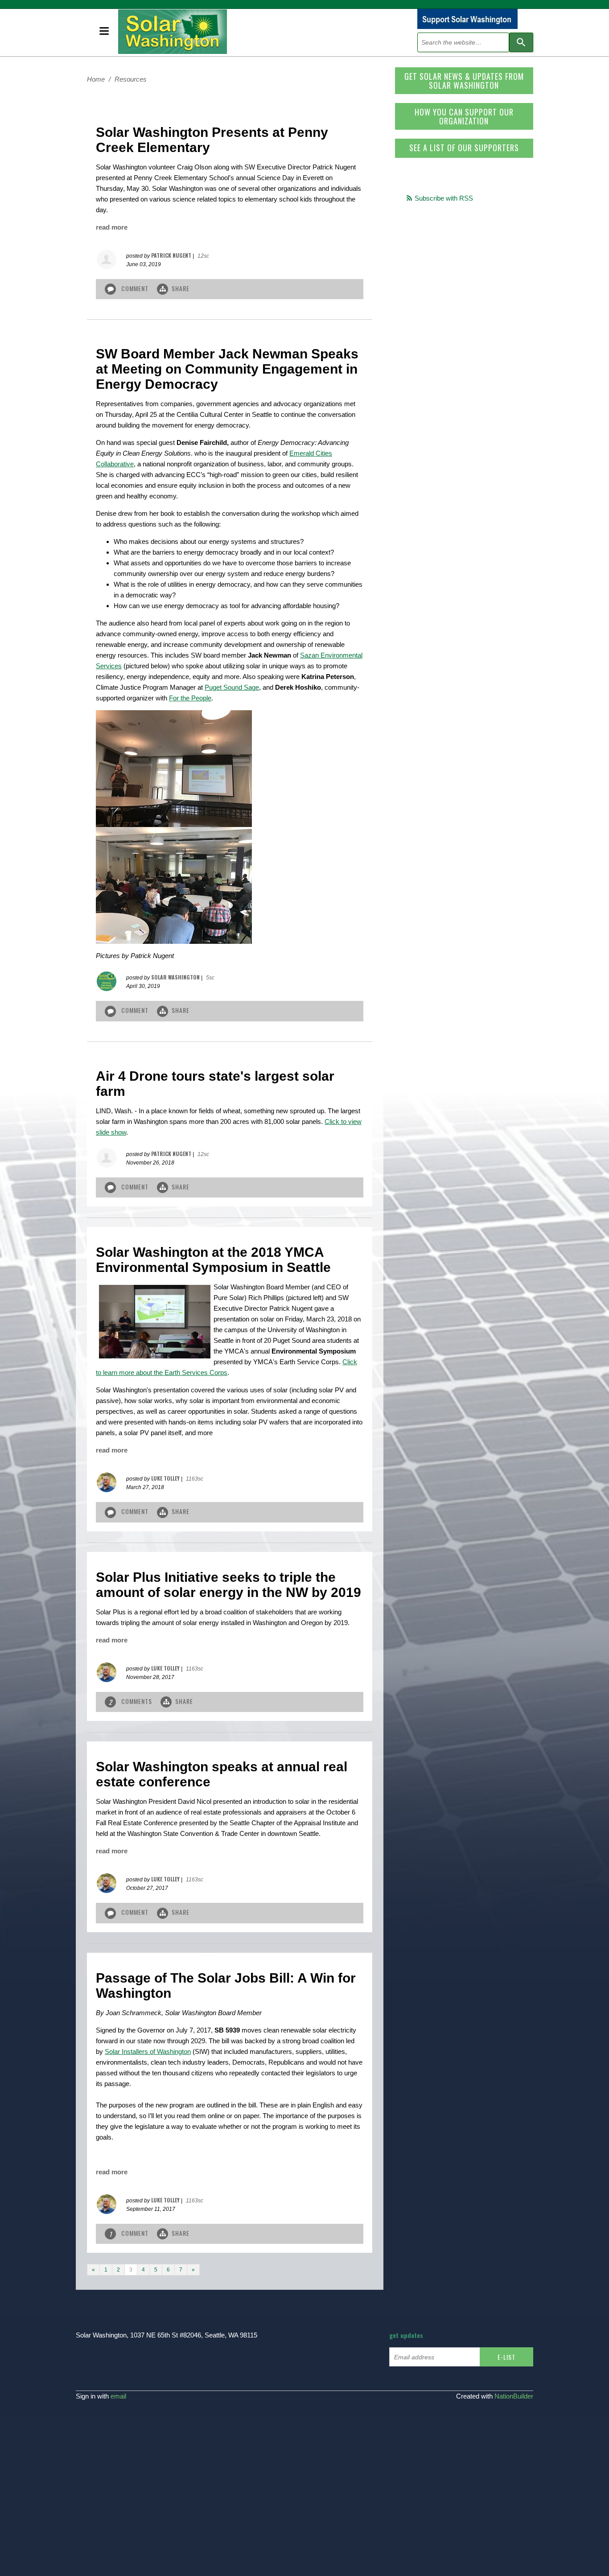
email (118, 2396)
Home (96, 79)
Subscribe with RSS (444, 198)
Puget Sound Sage (232, 687)
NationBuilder (514, 2396)
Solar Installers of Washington (148, 2051)
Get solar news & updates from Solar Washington (464, 81)
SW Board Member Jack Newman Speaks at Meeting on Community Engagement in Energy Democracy (227, 369)
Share (181, 288)
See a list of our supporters (464, 148)
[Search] (521, 42)
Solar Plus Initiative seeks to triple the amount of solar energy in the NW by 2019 (228, 1585)
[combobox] (463, 42)
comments (132, 1702)
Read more (112, 227)
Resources (131, 79)
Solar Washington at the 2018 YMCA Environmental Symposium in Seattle (213, 1260)
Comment (135, 288)
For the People (190, 698)
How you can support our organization (464, 116)
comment (130, 2233)
